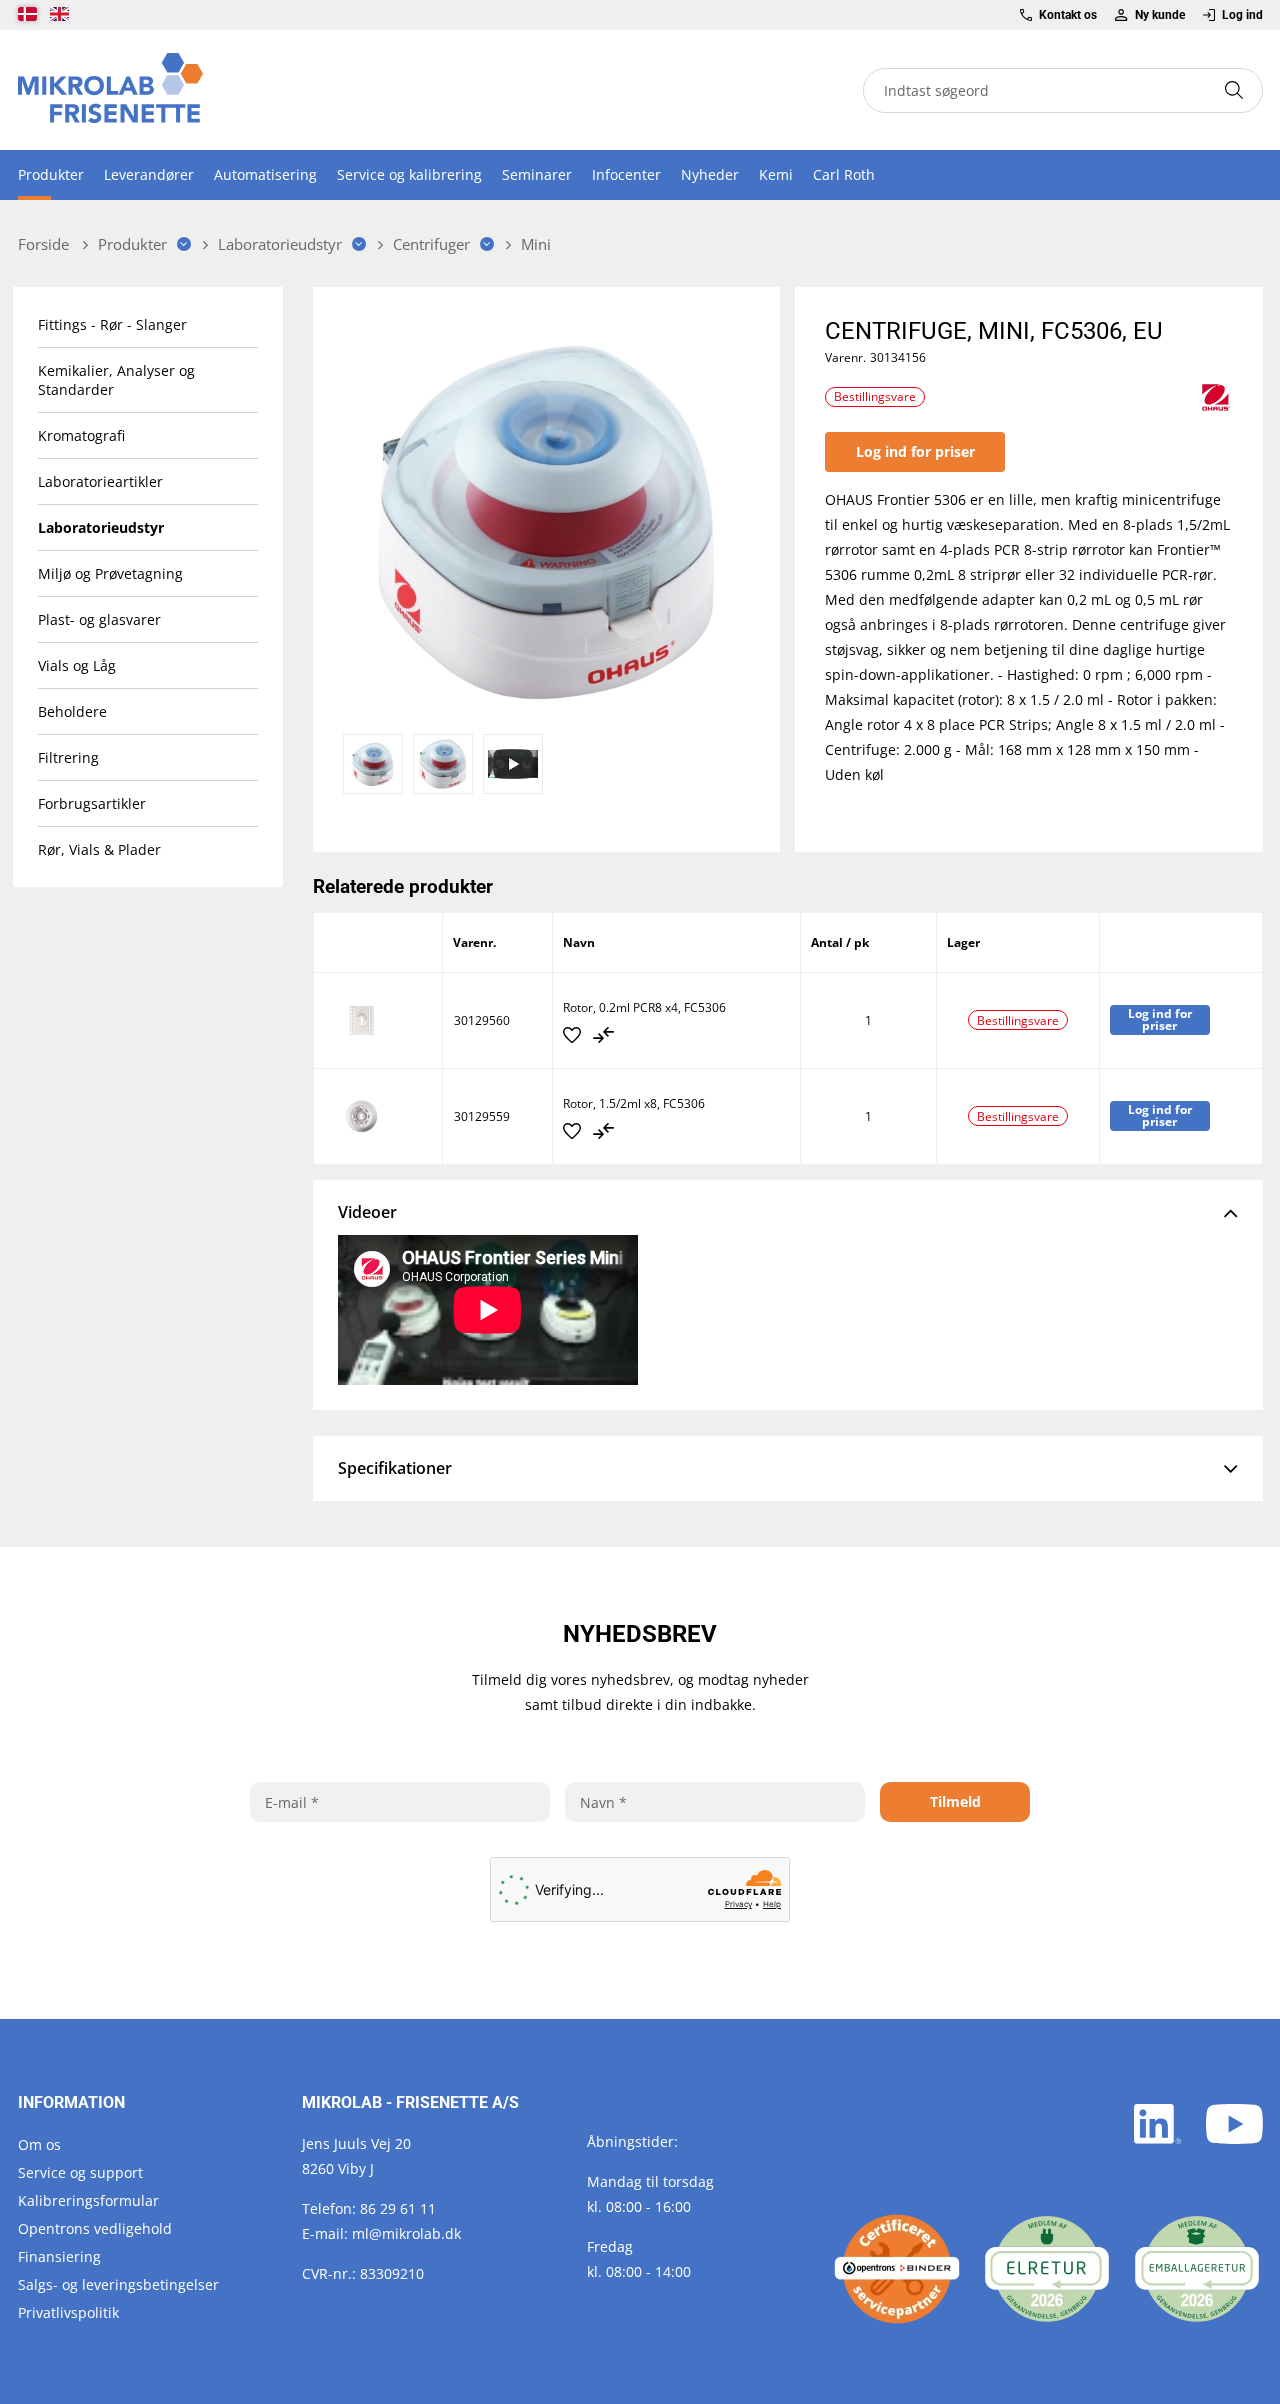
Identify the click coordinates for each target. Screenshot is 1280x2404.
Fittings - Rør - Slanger (112, 324)
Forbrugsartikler (92, 803)
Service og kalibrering (409, 174)
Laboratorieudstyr (101, 527)
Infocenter (626, 174)
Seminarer (537, 174)
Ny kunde (1159, 15)
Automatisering (265, 174)
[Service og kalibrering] (897, 2269)
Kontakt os (1068, 15)
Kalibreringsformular (88, 2200)
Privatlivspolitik (68, 2312)
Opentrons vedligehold (95, 2228)
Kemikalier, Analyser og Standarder (116, 380)
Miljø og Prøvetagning (110, 573)
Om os (39, 2144)
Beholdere (72, 711)
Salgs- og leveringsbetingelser (118, 2284)
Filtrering (68, 757)
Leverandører (149, 174)
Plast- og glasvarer (99, 619)
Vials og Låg (77, 665)
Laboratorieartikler (100, 481)
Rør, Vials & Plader (99, 849)
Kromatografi (81, 435)
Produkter (51, 174)
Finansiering (59, 2256)
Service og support (80, 2172)
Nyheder (710, 174)
